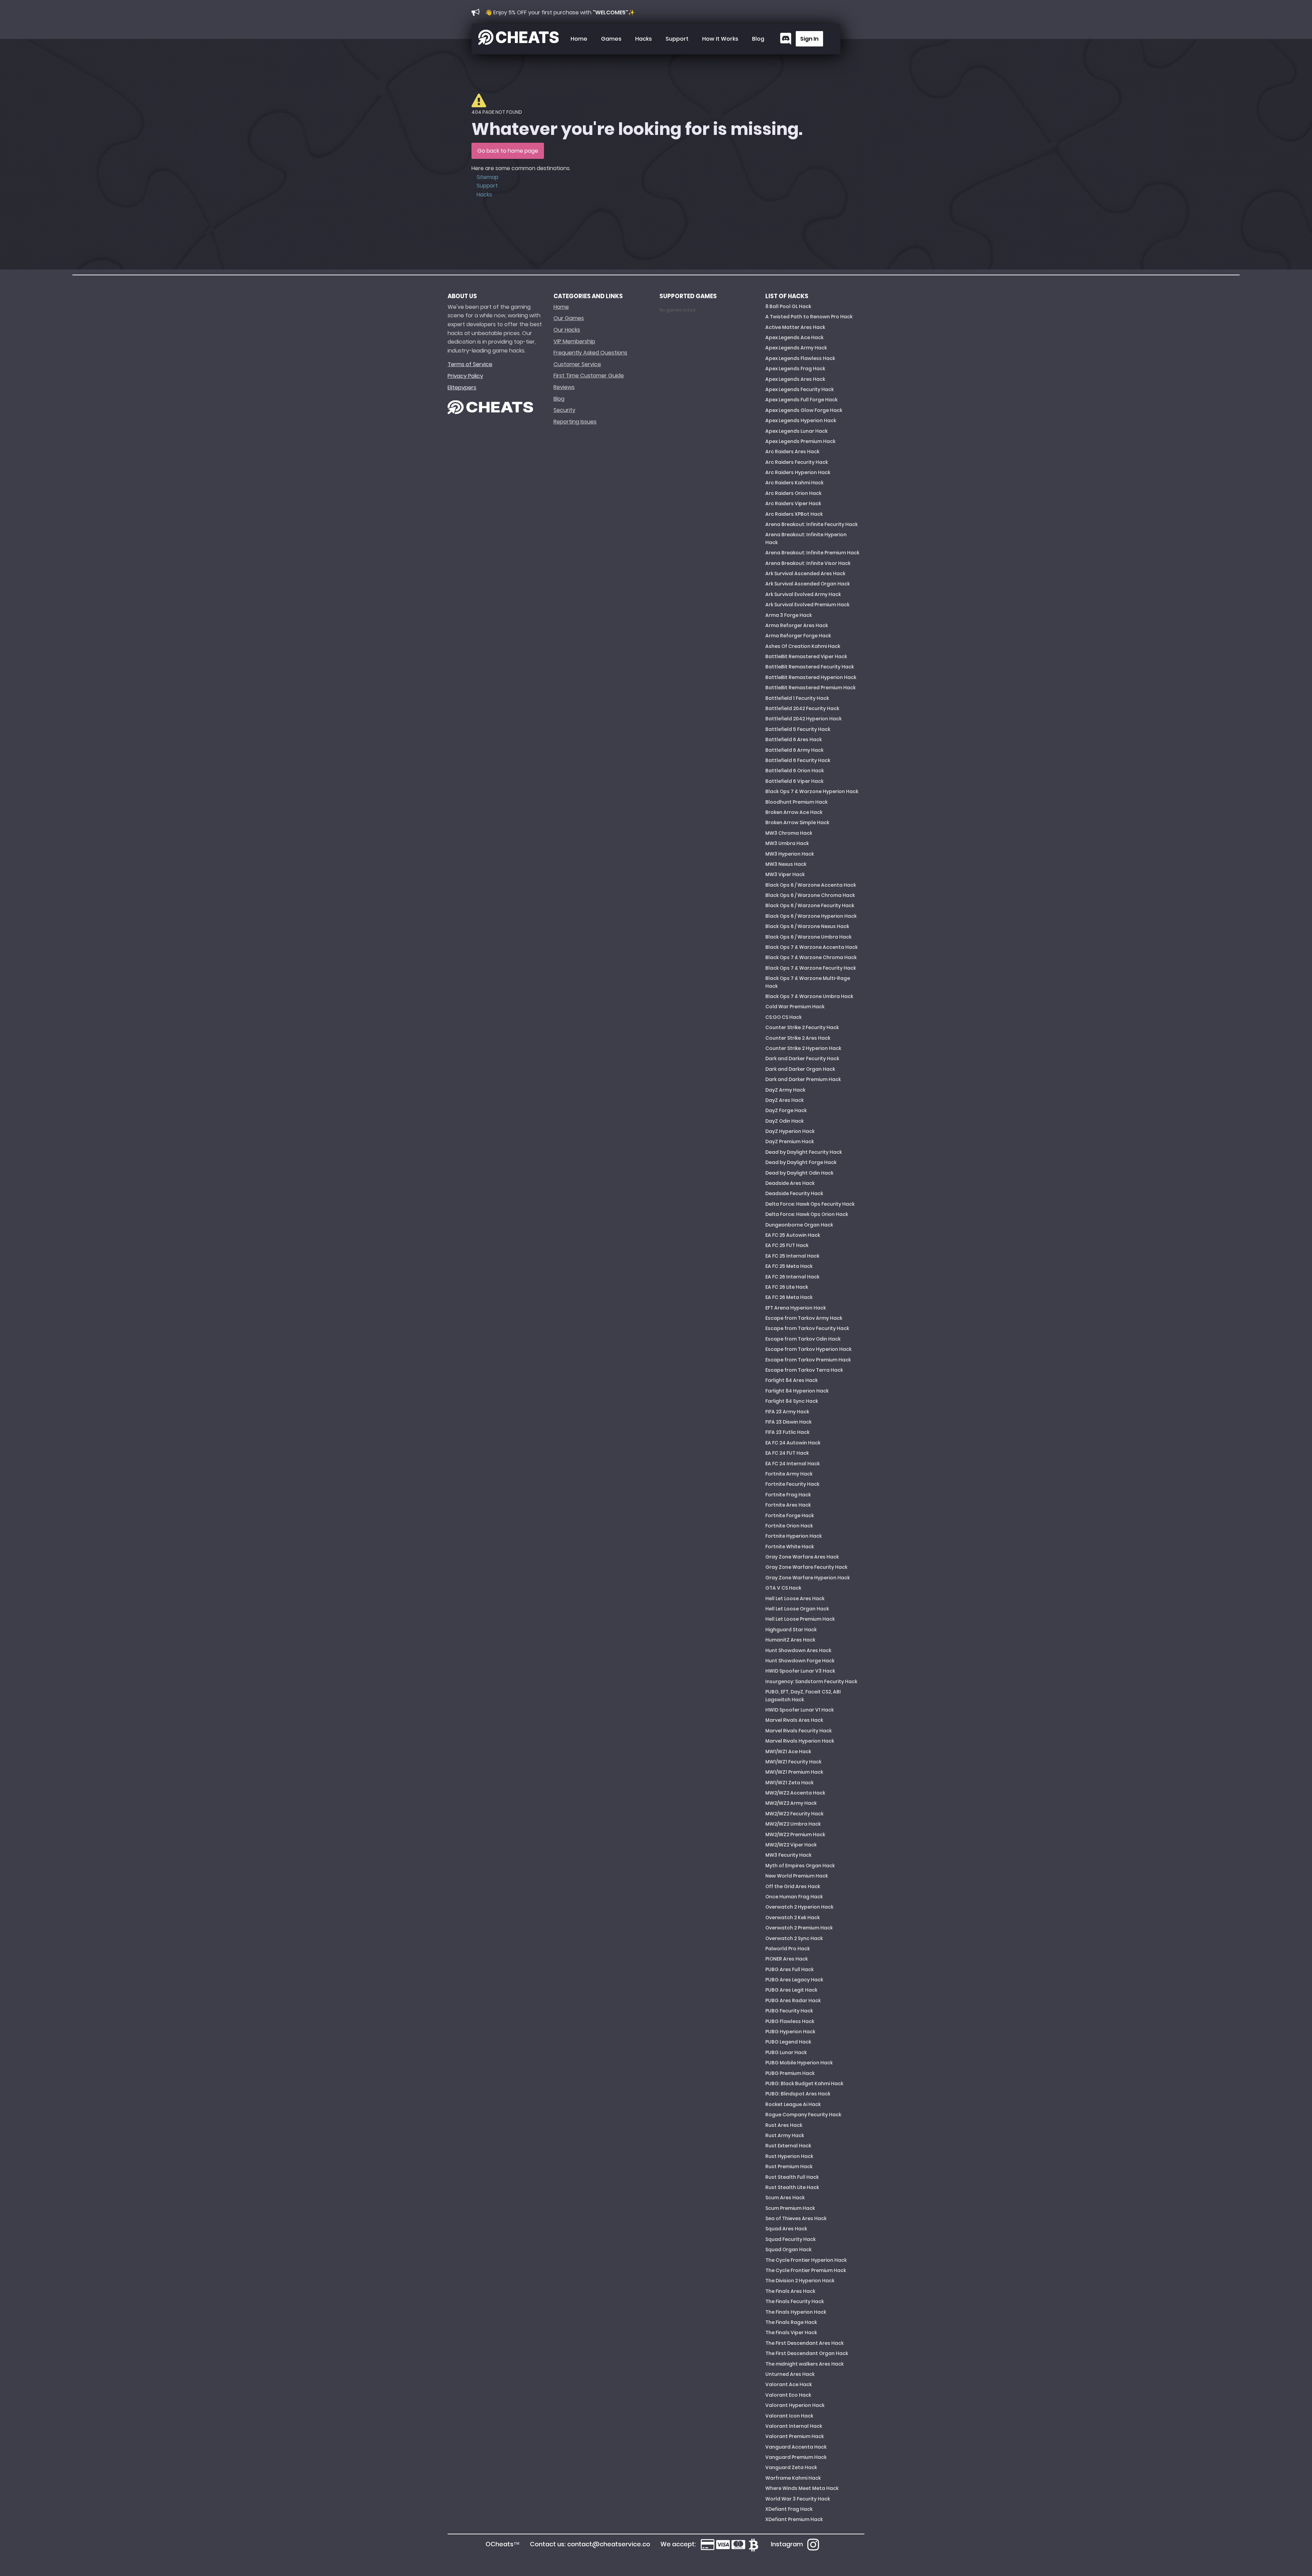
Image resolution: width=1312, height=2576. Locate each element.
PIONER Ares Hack (787, 1959)
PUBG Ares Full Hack (789, 1969)
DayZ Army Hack (785, 1090)
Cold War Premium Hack (795, 1007)
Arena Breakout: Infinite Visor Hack (808, 563)
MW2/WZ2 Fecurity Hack (794, 1814)
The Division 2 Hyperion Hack (800, 2281)
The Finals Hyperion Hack (796, 2312)
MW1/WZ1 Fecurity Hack (793, 1762)
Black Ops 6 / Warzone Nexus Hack (807, 926)
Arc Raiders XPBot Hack (794, 514)
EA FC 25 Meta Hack (789, 1266)
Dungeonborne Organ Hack (799, 1225)
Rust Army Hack (785, 2135)
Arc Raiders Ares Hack (792, 452)
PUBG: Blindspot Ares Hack (798, 2094)
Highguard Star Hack (791, 1630)
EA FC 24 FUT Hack (787, 1453)
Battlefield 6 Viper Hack (794, 781)
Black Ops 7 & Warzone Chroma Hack (811, 957)
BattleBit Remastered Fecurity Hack (810, 667)
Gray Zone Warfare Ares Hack (802, 1557)
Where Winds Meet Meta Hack (802, 2488)
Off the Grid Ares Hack (793, 1886)
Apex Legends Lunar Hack (796, 431)
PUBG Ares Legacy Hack (794, 1980)
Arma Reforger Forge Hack (798, 636)
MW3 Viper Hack (785, 874)
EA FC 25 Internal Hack (792, 1256)
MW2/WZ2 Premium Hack (795, 1834)
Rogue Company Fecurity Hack (803, 2115)
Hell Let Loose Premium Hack (800, 1619)
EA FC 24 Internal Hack (792, 1464)
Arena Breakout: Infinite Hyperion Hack (806, 538)
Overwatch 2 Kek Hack (792, 1917)
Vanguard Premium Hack (796, 2457)
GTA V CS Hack (783, 1588)
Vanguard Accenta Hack (796, 2447)
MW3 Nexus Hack (786, 864)
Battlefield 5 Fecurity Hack (798, 729)
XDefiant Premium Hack (794, 2519)
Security (564, 410)
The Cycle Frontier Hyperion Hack (806, 2260)
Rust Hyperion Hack (789, 2156)
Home (579, 39)
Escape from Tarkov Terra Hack (804, 1370)
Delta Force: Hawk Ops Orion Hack (807, 1214)
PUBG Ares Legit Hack (791, 1990)
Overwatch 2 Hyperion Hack (799, 1907)
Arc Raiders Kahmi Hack (794, 483)
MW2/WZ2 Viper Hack (791, 1845)
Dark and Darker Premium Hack (803, 1079)
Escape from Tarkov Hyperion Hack (808, 1349)
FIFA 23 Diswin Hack (788, 1422)
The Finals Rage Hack (791, 2322)
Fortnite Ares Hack (788, 1505)
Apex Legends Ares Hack (795, 379)
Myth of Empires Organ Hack (800, 1866)
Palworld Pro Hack (788, 1949)
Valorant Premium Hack (795, 2436)
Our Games (569, 318)
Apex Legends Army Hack (796, 348)
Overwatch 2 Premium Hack (799, 1928)
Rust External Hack (788, 2146)
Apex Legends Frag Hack (795, 369)
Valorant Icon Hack (789, 2416)
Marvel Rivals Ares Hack (794, 1720)
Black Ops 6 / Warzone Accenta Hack (811, 885)
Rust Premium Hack (789, 2166)
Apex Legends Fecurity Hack (799, 389)
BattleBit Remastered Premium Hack (810, 688)
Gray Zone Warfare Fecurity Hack (806, 1567)
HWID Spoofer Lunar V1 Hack (799, 1710)
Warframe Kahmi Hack (793, 2478)
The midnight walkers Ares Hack (804, 2364)
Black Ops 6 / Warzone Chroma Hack (810, 895)
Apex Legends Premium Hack (800, 441)
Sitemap (488, 177)
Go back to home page (508, 151)
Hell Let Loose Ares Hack (795, 1598)
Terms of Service (470, 364)
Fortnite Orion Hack (789, 1526)
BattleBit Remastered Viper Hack (806, 656)
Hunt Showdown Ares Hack (798, 1650)
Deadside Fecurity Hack (794, 1193)
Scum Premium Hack (790, 2208)
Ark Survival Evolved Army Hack (803, 594)
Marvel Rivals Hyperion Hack (800, 1741)
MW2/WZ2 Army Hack (791, 1803)
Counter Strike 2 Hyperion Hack (803, 1048)
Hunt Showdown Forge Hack (800, 1661)
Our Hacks (567, 330)
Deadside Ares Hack (790, 1183)
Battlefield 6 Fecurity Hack (798, 760)
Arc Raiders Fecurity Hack (797, 462)
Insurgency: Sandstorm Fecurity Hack (811, 1681)
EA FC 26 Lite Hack (787, 1287)
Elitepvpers (462, 387)
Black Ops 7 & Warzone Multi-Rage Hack (808, 982)
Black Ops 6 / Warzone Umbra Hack (808, 937)
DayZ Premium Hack (790, 1141)
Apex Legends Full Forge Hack (801, 400)
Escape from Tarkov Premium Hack (808, 1360)
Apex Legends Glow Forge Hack (804, 410)
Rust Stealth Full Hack (792, 2177)
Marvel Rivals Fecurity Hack (798, 1731)
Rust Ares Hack (784, 2125)
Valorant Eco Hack (788, 2395)
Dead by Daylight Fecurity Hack (804, 1152)
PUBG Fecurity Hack (789, 2011)
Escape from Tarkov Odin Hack (803, 1339)
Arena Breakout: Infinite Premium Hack (812, 553)
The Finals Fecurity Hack (795, 2301)
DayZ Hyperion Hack (790, 1131)
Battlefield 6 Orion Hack (795, 771)
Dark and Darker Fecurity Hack (802, 1058)
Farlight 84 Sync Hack (792, 1401)
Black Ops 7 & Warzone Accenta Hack (811, 947)
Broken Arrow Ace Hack (794, 812)
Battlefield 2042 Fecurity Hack (802, 708)
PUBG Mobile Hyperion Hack (799, 2063)
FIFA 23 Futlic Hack (787, 1432)
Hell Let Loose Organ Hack (797, 1609)
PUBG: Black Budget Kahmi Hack (804, 2083)
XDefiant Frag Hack (789, 2509)
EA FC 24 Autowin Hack (793, 1443)
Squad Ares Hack (786, 2229)
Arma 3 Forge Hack (789, 615)
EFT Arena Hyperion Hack (796, 1308)
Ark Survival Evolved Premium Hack (807, 605)
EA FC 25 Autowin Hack (793, 1235)
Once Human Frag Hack (794, 1897)
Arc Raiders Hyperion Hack (798, 472)
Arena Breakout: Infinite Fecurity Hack (811, 524)
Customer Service (577, 364)
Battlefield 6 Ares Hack (794, 739)
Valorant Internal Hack (794, 2426)
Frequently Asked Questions (590, 353)
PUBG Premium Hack (790, 2073)
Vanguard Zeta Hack (791, 2467)
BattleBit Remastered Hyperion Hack (811, 677)
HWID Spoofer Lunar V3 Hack (800, 1671)
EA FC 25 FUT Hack (787, 1245)
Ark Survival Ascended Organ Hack (808, 584)
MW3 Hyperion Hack (790, 854)
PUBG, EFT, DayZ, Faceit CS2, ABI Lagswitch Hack (803, 1695)
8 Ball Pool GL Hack (788, 306)
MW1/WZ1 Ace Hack (788, 1751)
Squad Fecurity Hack (790, 2239)
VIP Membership (574, 341)
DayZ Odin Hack (784, 1121)
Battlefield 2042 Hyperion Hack (803, 719)
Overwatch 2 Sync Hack (794, 1938)
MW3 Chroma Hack (789, 833)
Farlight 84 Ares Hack (791, 1380)
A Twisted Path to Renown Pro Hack (809, 317)
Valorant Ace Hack (789, 2384)
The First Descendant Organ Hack (807, 2353)
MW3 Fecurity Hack (788, 1855)
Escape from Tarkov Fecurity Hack (807, 1328)
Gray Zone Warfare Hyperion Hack (808, 1578)
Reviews (564, 387)
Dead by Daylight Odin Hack (799, 1173)
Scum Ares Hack (785, 2198)
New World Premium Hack (797, 1876)
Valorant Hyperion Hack (795, 2405)
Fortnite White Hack (790, 1547)
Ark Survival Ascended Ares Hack (805, 573)
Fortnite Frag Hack (788, 1495)
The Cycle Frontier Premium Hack (806, 2270)
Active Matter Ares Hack (795, 327)
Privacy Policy (465, 376)
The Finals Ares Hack (790, 2291)
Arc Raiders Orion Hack (793, 493)
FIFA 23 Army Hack (787, 1412)
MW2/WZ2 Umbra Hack (793, 1824)
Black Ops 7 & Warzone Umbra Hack (809, 996)
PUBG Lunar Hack (786, 2052)
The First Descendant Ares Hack (804, 2343)
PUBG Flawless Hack (790, 2021)
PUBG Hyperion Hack (790, 2032)
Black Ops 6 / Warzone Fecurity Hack (810, 905)
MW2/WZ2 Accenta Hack (795, 1793)
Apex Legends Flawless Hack (800, 358)
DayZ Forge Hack (786, 1110)
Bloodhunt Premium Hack (796, 802)
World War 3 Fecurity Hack (798, 2499)
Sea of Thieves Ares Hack (796, 2218)
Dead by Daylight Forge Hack (801, 1162)
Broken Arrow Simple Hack (797, 822)
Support (677, 39)
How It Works (720, 39)
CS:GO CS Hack (783, 1017)
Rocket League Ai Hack (793, 2104)
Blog (758, 39)
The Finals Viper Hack (791, 2332)
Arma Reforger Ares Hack (797, 625)
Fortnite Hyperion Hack (794, 1536)
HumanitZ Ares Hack (790, 1640)
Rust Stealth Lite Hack (792, 2187)
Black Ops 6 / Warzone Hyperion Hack (811, 916)
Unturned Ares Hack (790, 2374)
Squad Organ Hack (788, 2249)
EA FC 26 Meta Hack (789, 1297)
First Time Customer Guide (589, 376)
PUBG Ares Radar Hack (793, 2000)
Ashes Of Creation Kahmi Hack (803, 646)
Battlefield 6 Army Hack (794, 750)
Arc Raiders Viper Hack (793, 503)
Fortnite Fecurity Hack (792, 1484)
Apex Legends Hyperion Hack (801, 420)
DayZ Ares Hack (784, 1100)
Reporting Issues (575, 422)
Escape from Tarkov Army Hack (804, 1318)
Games (611, 39)
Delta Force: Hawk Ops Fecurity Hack (810, 1204)
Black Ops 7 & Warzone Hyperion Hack (812, 791)
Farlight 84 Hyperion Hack (797, 1391)
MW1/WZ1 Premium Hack (794, 1772)
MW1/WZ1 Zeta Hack (789, 1783)
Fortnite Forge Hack (790, 1515)
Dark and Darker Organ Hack (800, 1069)
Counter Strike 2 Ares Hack (798, 1038)
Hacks (644, 39)
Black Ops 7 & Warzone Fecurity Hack (811, 968)
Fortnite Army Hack (789, 1474)
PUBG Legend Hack (788, 2042)
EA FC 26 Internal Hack (792, 1277)
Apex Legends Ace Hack (794, 337)
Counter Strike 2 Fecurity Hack (802, 1027)
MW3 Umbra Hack (787, 843)
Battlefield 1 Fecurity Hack (797, 698)
